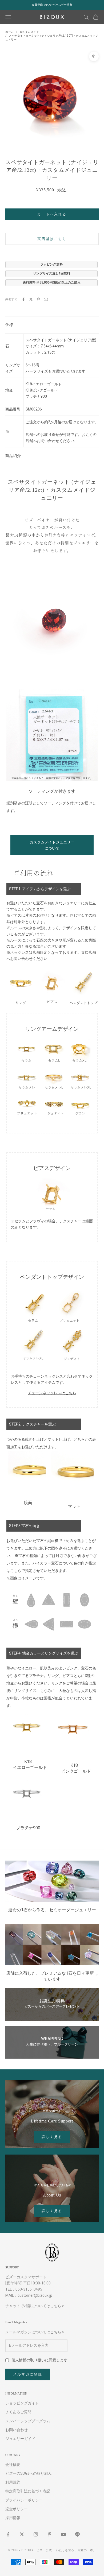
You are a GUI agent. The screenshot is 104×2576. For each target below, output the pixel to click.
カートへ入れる (52, 214)
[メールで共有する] (46, 299)
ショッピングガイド (22, 2403)
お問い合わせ (17, 2430)
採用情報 (13, 2518)
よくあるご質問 (18, 2412)
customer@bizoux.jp (35, 2295)
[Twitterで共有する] (31, 299)
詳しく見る (52, 2137)
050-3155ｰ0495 (29, 2289)
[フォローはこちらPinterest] (50, 2534)
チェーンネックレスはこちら (52, 1393)
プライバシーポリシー (24, 2500)
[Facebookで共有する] (23, 299)
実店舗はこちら (52, 239)
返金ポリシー (17, 2509)
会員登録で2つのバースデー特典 (52, 5)
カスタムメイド (29, 32)
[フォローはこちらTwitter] (22, 2534)
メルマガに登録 (28, 2374)
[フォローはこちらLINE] (77, 2534)
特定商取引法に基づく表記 (28, 2491)
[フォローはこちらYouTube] (63, 2534)
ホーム (10, 32)
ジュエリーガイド (20, 2439)
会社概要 (13, 2465)
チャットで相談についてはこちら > (35, 2306)
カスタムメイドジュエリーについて (52, 845)
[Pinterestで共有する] (38, 299)
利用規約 (13, 2482)
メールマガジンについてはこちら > (35, 2332)
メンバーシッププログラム (28, 2421)
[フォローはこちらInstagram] (36, 2534)
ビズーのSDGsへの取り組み (29, 2473)
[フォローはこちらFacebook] (8, 2534)
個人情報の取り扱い (28, 2360)
